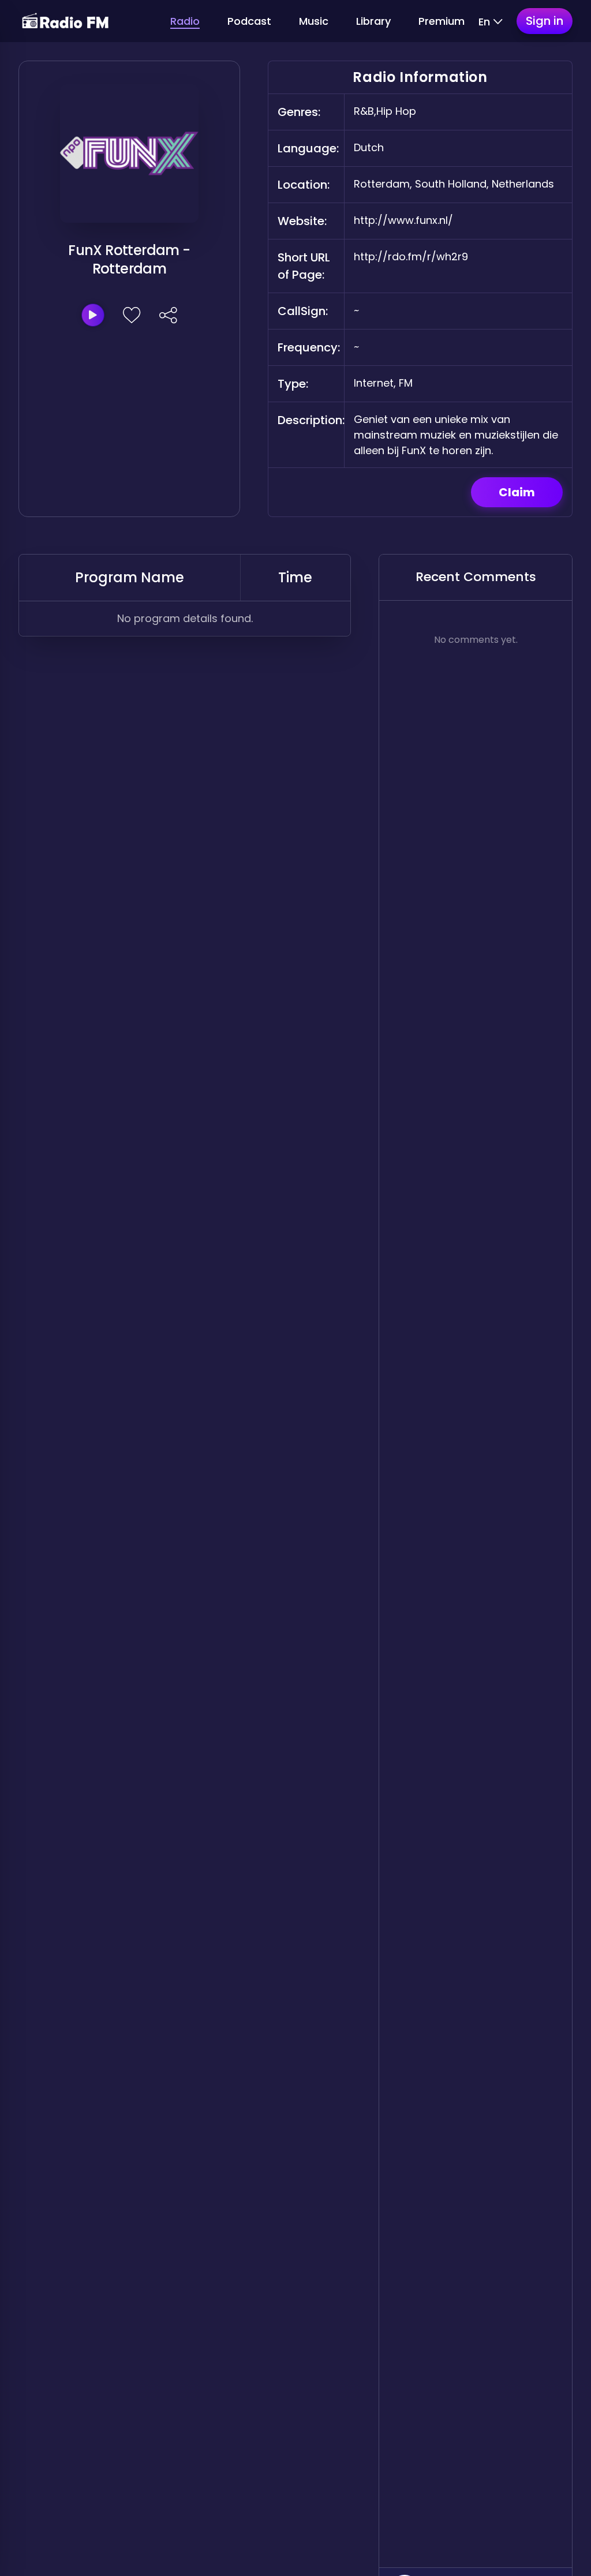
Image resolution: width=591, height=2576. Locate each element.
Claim (517, 492)
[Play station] (93, 315)
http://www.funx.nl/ (403, 220)
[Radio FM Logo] (65, 21)
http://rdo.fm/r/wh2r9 (411, 257)
